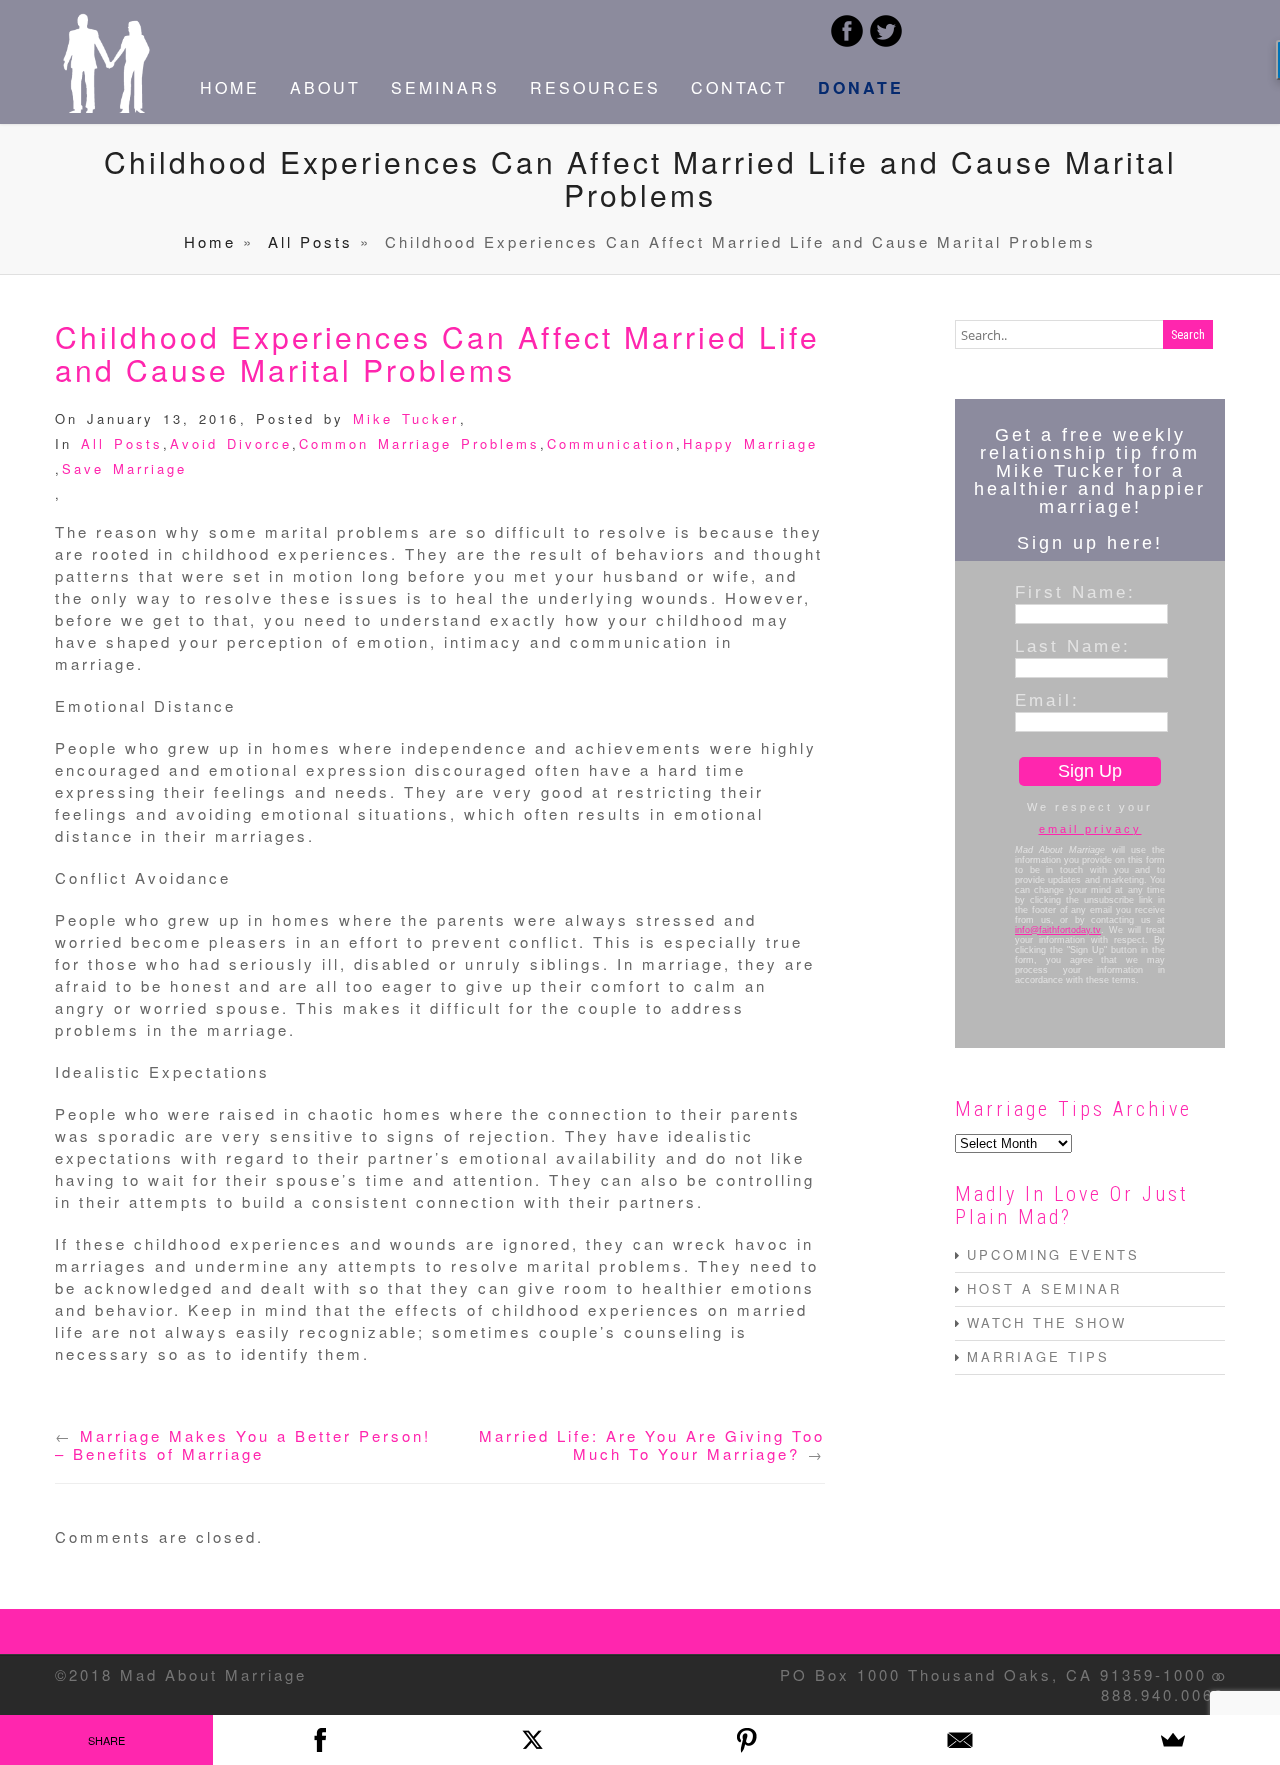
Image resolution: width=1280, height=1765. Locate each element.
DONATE (861, 87)
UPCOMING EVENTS (1053, 1254)
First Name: (1075, 592)
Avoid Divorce (231, 443)
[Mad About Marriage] (105, 106)
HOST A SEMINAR (1044, 1288)
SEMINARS (445, 87)
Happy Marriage (750, 443)
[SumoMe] (1173, 1740)
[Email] (959, 1740)
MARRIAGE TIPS (1038, 1356)
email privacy (1090, 829)
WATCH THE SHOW (1047, 1322)
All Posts (310, 241)
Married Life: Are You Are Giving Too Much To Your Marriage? (652, 1444)
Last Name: (1073, 646)
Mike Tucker (406, 418)
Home (210, 241)
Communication (611, 443)
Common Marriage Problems (419, 443)
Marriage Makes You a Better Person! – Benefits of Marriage (243, 1444)
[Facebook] (319, 1740)
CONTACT (739, 87)
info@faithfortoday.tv (1058, 930)
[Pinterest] (746, 1740)
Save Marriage (124, 468)
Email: (1047, 700)
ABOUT (325, 87)
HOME (230, 87)
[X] (533, 1740)
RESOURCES (595, 87)
